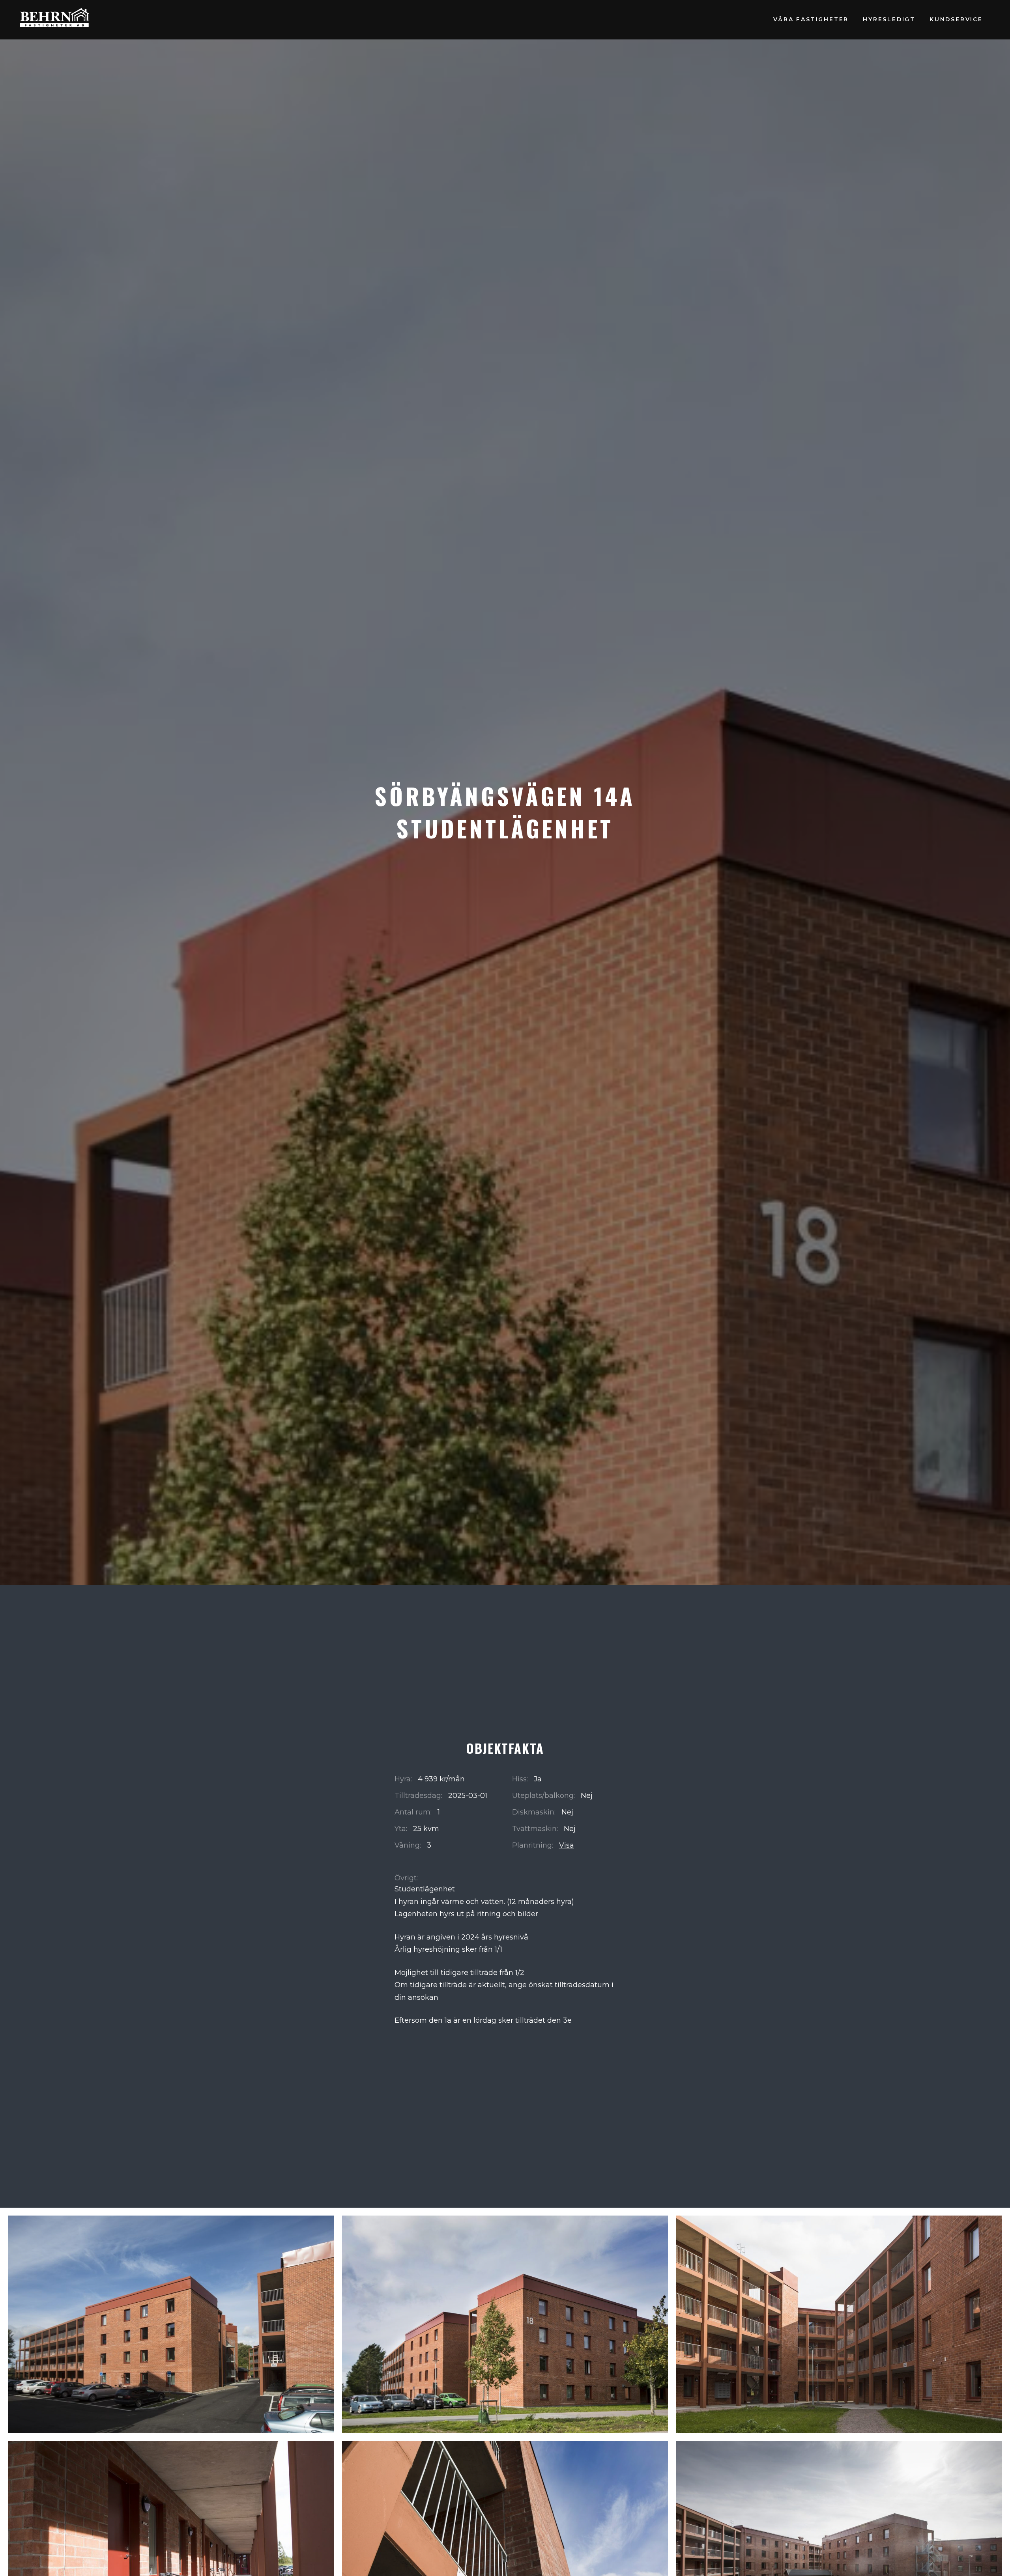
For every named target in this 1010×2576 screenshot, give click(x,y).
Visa (567, 1845)
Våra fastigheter (811, 19)
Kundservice (956, 19)
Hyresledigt (889, 19)
